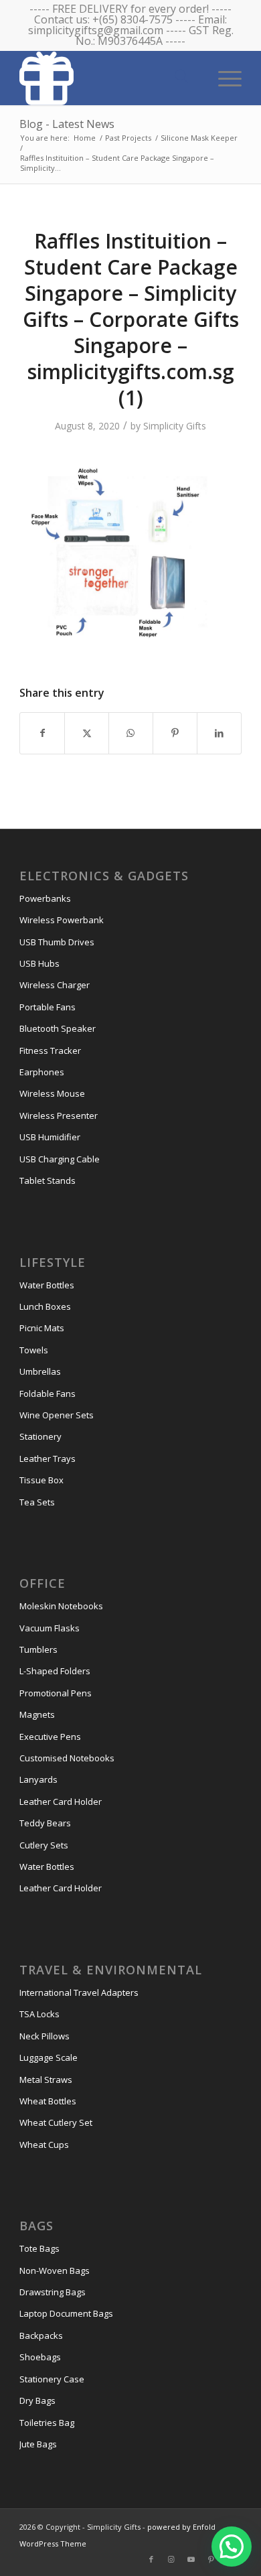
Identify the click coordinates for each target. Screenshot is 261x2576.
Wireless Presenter (59, 1115)
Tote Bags (39, 2248)
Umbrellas (40, 1371)
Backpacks (41, 2335)
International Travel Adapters (79, 1992)
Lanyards (38, 1779)
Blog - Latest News (67, 124)
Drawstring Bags (53, 2292)
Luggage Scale (49, 2057)
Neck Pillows (45, 2036)
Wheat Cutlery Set (56, 2122)
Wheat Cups (44, 2145)
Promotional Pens (56, 1693)
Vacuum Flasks (50, 1628)
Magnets (37, 1714)
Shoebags (40, 2357)
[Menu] (223, 77)
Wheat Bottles (48, 2101)
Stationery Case (52, 2379)
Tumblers (38, 1649)
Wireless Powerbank (62, 920)
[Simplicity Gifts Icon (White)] (108, 78)
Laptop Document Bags (66, 2313)
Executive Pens (50, 1737)
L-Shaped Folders (55, 1671)
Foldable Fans (48, 1394)
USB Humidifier (50, 1137)
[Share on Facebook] (42, 733)
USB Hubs (39, 963)
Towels (34, 1350)
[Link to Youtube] (191, 2559)
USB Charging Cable (60, 1159)
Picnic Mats (42, 1328)
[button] (232, 2547)
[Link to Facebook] (151, 2559)
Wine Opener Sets (57, 1415)
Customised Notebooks (67, 1758)
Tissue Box (41, 1480)
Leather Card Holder (61, 1802)
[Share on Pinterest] (175, 733)
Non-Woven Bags (55, 2270)
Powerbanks (45, 898)
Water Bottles (47, 1285)
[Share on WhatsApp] (131, 733)
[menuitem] (223, 77)
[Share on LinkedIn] (219, 733)
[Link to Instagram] (171, 2559)
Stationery (40, 1436)
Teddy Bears (45, 1823)
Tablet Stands (48, 1180)
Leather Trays (48, 1459)
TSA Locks (39, 2014)
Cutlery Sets (44, 1845)
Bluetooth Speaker (58, 1028)
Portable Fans (48, 1007)
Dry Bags (37, 2400)
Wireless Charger (55, 985)
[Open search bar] (181, 77)
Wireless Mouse (52, 1093)
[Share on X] (87, 733)
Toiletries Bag (47, 2423)
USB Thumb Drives (57, 942)
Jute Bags (38, 2444)
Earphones (42, 1072)
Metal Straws (46, 2080)
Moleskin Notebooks (61, 1606)
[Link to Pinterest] (211, 2559)
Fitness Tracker (50, 1050)
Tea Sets (37, 1502)
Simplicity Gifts (175, 426)
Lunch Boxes (45, 1306)
